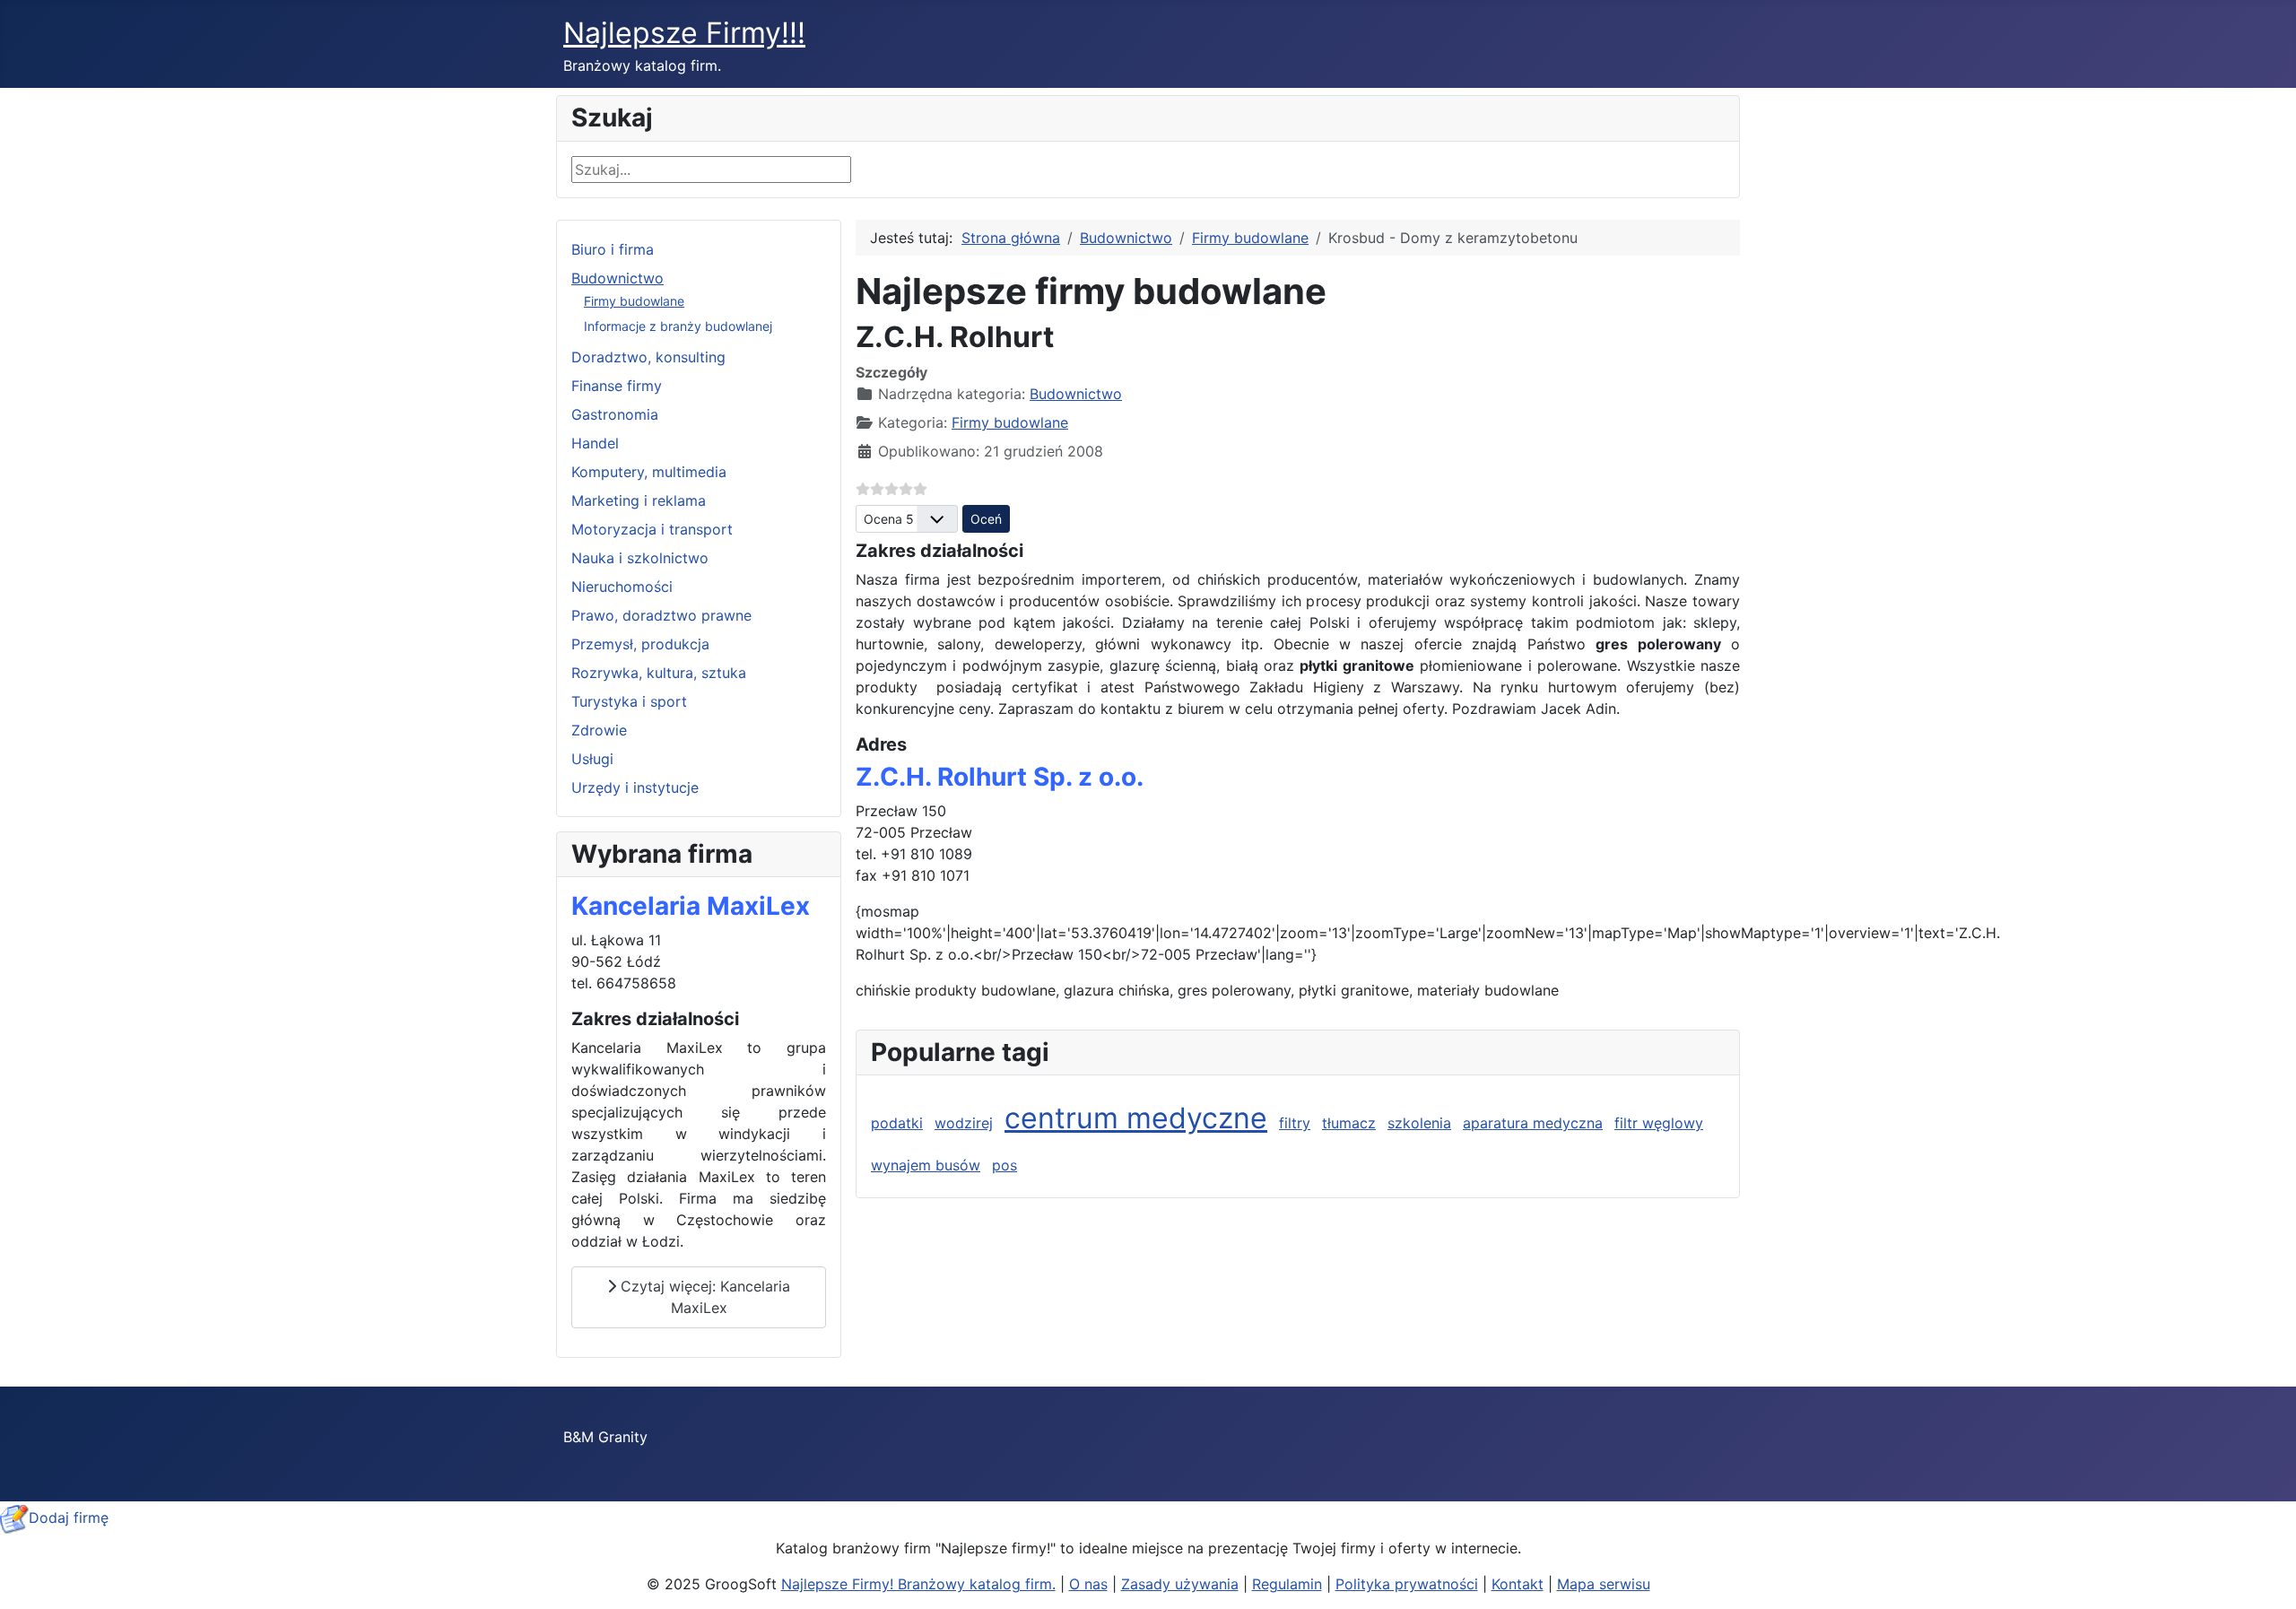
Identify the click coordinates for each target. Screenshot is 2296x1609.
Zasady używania (1180, 1584)
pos (1004, 1165)
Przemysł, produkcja (640, 644)
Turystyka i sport (629, 701)
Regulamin (1287, 1584)
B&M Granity (605, 1437)
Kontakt (1518, 1584)
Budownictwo (617, 278)
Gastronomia (615, 414)
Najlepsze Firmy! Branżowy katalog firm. (918, 1584)
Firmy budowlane (634, 301)
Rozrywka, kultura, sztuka (659, 673)
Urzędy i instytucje (635, 787)
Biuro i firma (613, 249)
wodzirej (964, 1123)
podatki (897, 1123)
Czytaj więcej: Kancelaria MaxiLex (703, 1297)
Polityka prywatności (1407, 1584)
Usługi (592, 759)
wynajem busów (926, 1165)
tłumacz (1349, 1123)
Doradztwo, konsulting (648, 357)
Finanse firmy (617, 386)
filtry (1295, 1123)
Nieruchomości (622, 587)
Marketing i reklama (639, 500)
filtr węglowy (1659, 1123)
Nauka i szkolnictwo (640, 558)
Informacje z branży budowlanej (678, 326)
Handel (595, 443)
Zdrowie (599, 730)
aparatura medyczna (1533, 1123)
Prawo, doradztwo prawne (661, 615)
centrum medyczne (1136, 1118)
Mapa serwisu (1604, 1584)
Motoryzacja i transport (652, 529)
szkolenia (1419, 1123)
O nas (1088, 1584)
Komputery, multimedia (649, 472)
